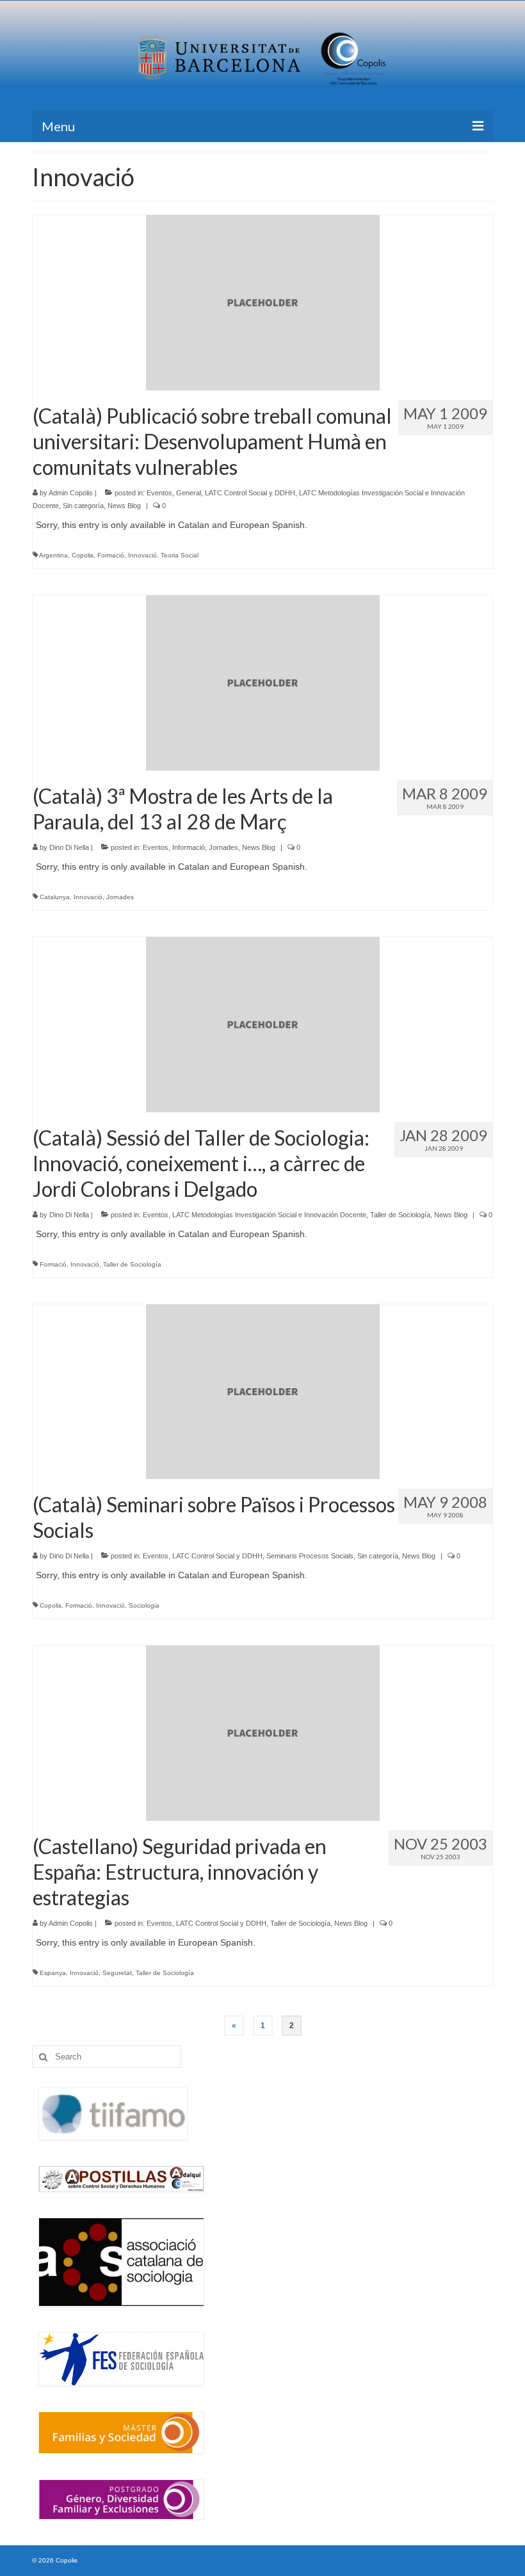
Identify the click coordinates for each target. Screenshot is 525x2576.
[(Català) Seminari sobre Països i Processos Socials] (263, 1391)
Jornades (223, 847)
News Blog (124, 506)
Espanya (53, 1973)
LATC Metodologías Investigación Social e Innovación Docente (269, 1215)
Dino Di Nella (69, 847)
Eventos (159, 493)
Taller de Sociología (400, 1215)
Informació (189, 847)
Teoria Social (180, 555)
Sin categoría (83, 506)
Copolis (83, 555)
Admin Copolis (71, 493)
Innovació (142, 555)
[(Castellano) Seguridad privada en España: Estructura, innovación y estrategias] (263, 1732)
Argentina (53, 555)
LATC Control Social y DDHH (250, 493)
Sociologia (144, 1605)
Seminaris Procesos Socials (310, 1556)
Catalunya (55, 897)
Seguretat (117, 1973)
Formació (111, 555)
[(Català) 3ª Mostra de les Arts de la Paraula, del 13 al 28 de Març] (263, 682)
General (189, 493)
